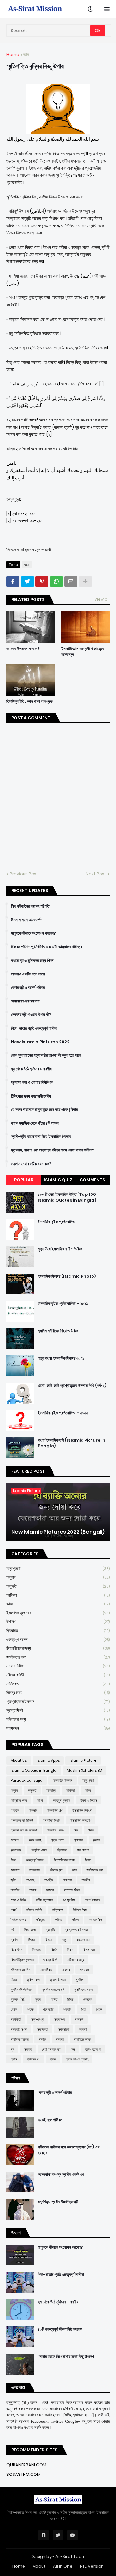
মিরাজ (14, 1980)
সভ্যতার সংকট (19, 2029)
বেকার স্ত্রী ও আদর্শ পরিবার (28, 988)
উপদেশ (58, 1622)
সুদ (12, 2049)
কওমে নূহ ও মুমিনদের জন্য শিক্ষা (32, 961)
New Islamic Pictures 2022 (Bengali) (58, 1532)
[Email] (71, 581)
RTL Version (92, 2566)
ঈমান (91, 1830)
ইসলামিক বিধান (52, 1820)
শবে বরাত (48, 2009)
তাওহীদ (49, 1880)
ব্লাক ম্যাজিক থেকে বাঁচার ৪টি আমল (35, 1123)
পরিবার (59, 1920)
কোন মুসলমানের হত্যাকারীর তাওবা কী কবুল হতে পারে (46, 1055)
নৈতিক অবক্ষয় (18, 1920)
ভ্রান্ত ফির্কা (58, 1710)
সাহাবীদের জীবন (82, 2039)
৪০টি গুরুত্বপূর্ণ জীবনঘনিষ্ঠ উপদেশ (60, 2329)
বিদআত (36, 1950)
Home (13, 54)
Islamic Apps (48, 1760)
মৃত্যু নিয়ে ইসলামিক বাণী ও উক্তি (60, 1249)
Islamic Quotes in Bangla (34, 1770)
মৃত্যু (38, 1999)
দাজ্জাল (50, 1890)
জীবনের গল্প (56, 1870)
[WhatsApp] (56, 581)
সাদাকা (83, 2029)
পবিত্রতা (41, 1920)
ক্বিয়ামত (58, 1631)
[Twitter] (27, 581)
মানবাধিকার (46, 1970)
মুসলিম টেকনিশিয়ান (21, 1989)
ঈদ (76, 1830)
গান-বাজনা (83, 1850)
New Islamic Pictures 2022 (40, 1042)
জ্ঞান (26, 54)
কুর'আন (79, 1840)
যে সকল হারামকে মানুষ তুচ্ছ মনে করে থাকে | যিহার (44, 1110)
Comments (92, 1180)
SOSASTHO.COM (24, 2474)
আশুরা (40, 1800)
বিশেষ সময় (89, 1950)
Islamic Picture (83, 1760)
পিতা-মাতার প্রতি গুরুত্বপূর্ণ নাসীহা (34, 1028)
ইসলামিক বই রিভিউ (22, 1820)
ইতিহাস (15, 1810)
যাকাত (54, 1999)
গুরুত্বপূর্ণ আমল (58, 1640)
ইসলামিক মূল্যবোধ (58, 1613)
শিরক (99, 2009)
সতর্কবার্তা (16, 2019)
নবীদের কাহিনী (58, 1675)
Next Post (96, 874)
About (39, 2566)
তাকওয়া (67, 1880)
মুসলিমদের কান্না (84, 1989)
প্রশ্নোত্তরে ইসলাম (58, 1702)
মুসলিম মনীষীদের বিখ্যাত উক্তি (58, 1331)
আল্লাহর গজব (19, 1800)
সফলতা (79, 2019)
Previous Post (24, 874)
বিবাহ (70, 1950)
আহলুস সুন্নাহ (62, 1800)
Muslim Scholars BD (84, 1770)
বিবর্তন (54, 1950)
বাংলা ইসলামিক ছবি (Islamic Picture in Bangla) (72, 1443)
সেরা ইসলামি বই (51, 2049)
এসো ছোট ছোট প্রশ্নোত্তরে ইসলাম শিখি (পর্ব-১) (72, 1386)
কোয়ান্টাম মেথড (39, 1850)
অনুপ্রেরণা (58, 1569)
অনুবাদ (58, 1577)
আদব (58, 1604)
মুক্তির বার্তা (34, 1980)
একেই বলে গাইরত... (51, 2120)
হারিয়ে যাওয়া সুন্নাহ (77, 2059)
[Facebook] (13, 581)
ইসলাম (33, 1810)
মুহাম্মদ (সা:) (18, 1999)
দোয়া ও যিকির (58, 1666)
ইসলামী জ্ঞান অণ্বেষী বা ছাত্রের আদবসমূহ (83, 652)
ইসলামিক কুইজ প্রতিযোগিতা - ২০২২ (63, 1413)
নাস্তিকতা (58, 1684)
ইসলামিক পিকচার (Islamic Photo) (67, 1276)
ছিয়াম (88, 1860)
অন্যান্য (51, 1790)
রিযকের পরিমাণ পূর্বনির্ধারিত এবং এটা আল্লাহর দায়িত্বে (46, 947)
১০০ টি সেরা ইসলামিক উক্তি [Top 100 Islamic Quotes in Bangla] (67, 1197)
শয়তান (67, 2009)
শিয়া (84, 2009)
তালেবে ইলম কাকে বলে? (23, 649)
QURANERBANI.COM (26, 2465)
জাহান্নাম (35, 1870)
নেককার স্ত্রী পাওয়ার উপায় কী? (31, 1015)
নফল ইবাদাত (92, 1900)
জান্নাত (15, 1870)
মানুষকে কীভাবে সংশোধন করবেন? (34, 933)
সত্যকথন (58, 1728)
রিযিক (70, 1999)
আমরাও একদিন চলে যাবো (28, 974)
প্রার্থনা (14, 1940)
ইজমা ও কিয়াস (88, 1800)
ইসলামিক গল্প (55, 1810)
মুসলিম (80, 1980)
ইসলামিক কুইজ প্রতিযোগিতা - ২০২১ (63, 1304)
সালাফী (60, 2039)
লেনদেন (88, 1999)
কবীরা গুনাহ (35, 1840)
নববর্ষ (14, 1910)
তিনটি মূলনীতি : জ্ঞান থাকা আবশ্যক (29, 701)
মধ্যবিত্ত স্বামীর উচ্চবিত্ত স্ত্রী (58, 2202)
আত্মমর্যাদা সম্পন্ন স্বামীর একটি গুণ (61, 2175)
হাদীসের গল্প (34, 2059)
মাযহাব (66, 1970)
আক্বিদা (58, 1595)
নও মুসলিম (69, 1900)
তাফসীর (15, 1890)
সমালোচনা (64, 2029)
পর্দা (13, 1930)
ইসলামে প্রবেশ (56, 1830)
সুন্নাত (28, 2049)
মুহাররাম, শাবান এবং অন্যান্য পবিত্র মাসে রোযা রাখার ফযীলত (52, 1150)
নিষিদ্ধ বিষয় (58, 1693)
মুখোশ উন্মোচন (58, 1980)
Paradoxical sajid (27, 1780)
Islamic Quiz (58, 1180)
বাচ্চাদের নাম (83, 1940)
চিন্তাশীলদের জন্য (58, 1648)
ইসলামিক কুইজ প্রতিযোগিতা (57, 1222)
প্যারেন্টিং (50, 1930)
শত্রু (30, 2009)
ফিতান (48, 1940)
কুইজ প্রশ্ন (58, 1840)
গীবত (13, 1860)
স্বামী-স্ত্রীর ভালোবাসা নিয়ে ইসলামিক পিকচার (41, 1137)
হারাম (53, 2059)
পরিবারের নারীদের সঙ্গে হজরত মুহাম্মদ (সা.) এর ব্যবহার (68, 2150)
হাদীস (14, 2059)
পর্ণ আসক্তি (95, 1920)
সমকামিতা (43, 2029)
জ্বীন (14, 1880)
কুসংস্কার (16, 1850)
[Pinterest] (42, 581)
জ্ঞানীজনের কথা (58, 1657)
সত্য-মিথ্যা (38, 2019)
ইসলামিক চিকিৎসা (82, 1810)
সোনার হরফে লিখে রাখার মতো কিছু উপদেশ (66, 2357)
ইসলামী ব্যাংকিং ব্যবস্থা (24, 1830)
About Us (19, 1760)
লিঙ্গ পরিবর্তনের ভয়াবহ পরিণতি (30, 906)
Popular (24, 1180)
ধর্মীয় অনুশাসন (44, 1900)
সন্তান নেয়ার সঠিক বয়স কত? (31, 1164)
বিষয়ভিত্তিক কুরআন (22, 1960)
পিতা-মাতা (30, 1930)
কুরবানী (97, 1840)
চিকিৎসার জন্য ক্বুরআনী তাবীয (31, 1096)
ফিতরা (31, 1940)
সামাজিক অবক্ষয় (20, 2039)
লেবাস (14, 2009)
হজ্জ (73, 2049)
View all (102, 599)
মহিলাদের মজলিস (20, 1970)
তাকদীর (86, 1880)
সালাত (42, 2039)
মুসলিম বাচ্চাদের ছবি (53, 1989)
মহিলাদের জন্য (58, 1719)
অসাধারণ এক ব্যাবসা (25, 1001)
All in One (63, 2566)
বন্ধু (64, 1940)
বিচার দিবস (16, 1950)
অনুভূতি (58, 1586)
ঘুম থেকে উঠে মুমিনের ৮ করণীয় (31, 1069)
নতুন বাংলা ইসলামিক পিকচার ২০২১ (61, 1358)
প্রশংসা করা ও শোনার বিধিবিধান (32, 1082)
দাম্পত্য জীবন (72, 1890)
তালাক (33, 1890)
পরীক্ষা (75, 1920)
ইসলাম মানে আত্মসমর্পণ (27, 920)
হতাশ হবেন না (93, 2049)
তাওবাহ (30, 1880)
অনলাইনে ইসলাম (63, 1780)
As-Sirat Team (71, 2557)
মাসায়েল (84, 1970)
